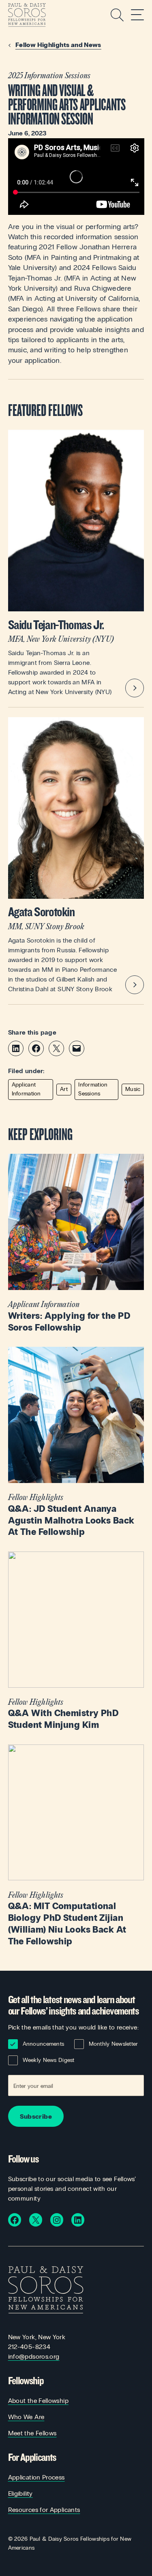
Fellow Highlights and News (58, 45)
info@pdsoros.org (34, 2356)
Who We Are (26, 2417)
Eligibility (20, 2493)
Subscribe (36, 2116)
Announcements (44, 2044)
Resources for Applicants (44, 2510)
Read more (76, 1244)
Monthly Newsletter (113, 2044)
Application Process (36, 2477)
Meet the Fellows (32, 2433)
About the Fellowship (38, 2401)
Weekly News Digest (49, 2060)
